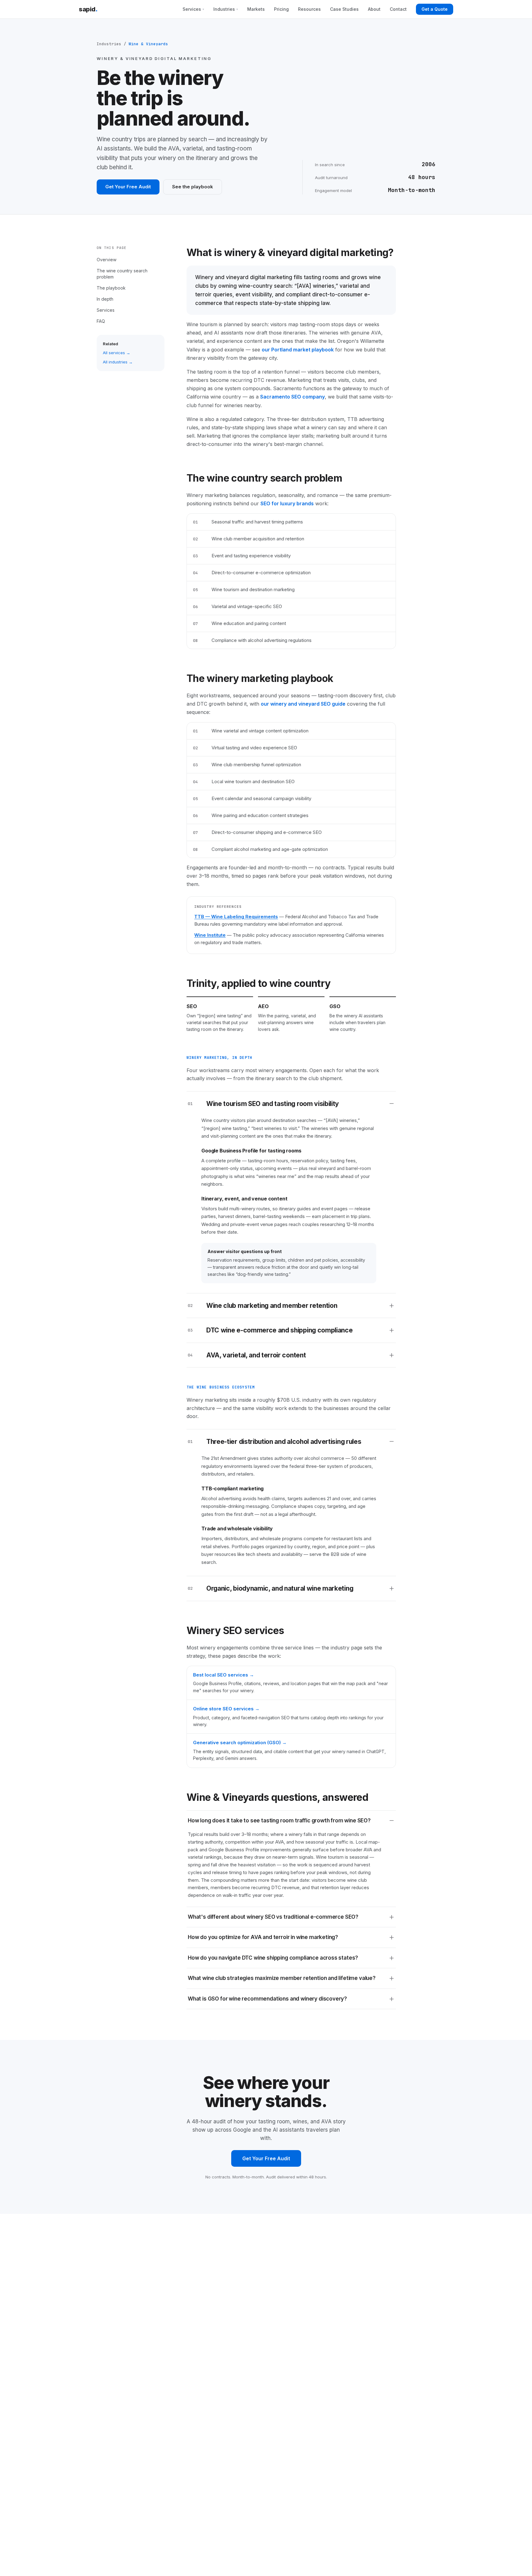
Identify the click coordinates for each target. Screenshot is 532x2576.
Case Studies (344, 9)
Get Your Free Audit (128, 187)
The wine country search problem (122, 273)
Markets (256, 9)
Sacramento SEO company (292, 397)
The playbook (111, 288)
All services (114, 353)
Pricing (281, 9)
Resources (309, 9)
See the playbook (193, 187)
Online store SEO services (223, 1709)
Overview (107, 259)
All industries (115, 362)
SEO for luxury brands (287, 503)
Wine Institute (210, 935)
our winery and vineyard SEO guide (303, 704)
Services (193, 9)
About (374, 9)
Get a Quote (435, 9)
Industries (226, 9)
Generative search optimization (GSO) (237, 1743)
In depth (105, 299)
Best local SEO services (221, 1675)
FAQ (101, 321)
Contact (398, 9)
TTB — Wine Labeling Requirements (236, 917)
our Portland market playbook (298, 350)
